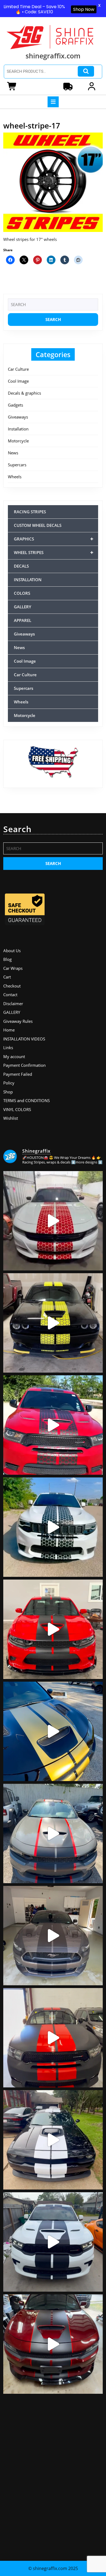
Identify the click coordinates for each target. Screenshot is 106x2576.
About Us (12, 951)
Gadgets (15, 405)
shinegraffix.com (53, 56)
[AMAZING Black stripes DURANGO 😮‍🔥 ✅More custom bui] (53, 2242)
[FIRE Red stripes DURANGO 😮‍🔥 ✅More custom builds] (53, 2038)
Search (86, 71)
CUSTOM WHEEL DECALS (38, 525)
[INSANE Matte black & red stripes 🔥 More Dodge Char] (53, 2344)
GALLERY (23, 607)
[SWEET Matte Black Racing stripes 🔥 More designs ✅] (53, 1629)
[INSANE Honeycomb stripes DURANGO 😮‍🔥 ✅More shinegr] (53, 1425)
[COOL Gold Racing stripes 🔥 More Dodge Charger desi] (53, 1731)
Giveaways (18, 417)
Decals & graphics (24, 393)
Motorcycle (18, 441)
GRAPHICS (54, 539)
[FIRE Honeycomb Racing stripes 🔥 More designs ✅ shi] (53, 1221)
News (13, 453)
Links (8, 1048)
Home (9, 1030)
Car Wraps (13, 968)
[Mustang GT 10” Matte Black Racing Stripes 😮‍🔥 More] (53, 1936)
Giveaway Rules (18, 1021)
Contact (10, 995)
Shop (8, 1092)
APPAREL (23, 620)
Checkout (12, 986)
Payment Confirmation (24, 1065)
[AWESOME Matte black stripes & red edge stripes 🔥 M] (53, 1833)
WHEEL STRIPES (54, 552)
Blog (7, 959)
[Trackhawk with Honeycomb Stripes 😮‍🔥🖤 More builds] (53, 1527)
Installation (18, 429)
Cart (7, 977)
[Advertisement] (53, 2475)
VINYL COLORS (17, 1109)
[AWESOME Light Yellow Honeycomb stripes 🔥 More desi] (53, 1323)
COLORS (22, 593)
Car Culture (18, 369)
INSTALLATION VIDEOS (24, 1039)
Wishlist (11, 1118)
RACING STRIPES (30, 512)
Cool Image (18, 381)
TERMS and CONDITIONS (26, 1100)
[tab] (53, 102)
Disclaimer (13, 1004)
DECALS (21, 566)
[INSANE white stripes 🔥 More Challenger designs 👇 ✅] (53, 2140)
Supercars (17, 465)
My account (14, 1056)
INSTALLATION (28, 580)
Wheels (15, 477)
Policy (9, 1083)
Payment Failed (18, 1074)
